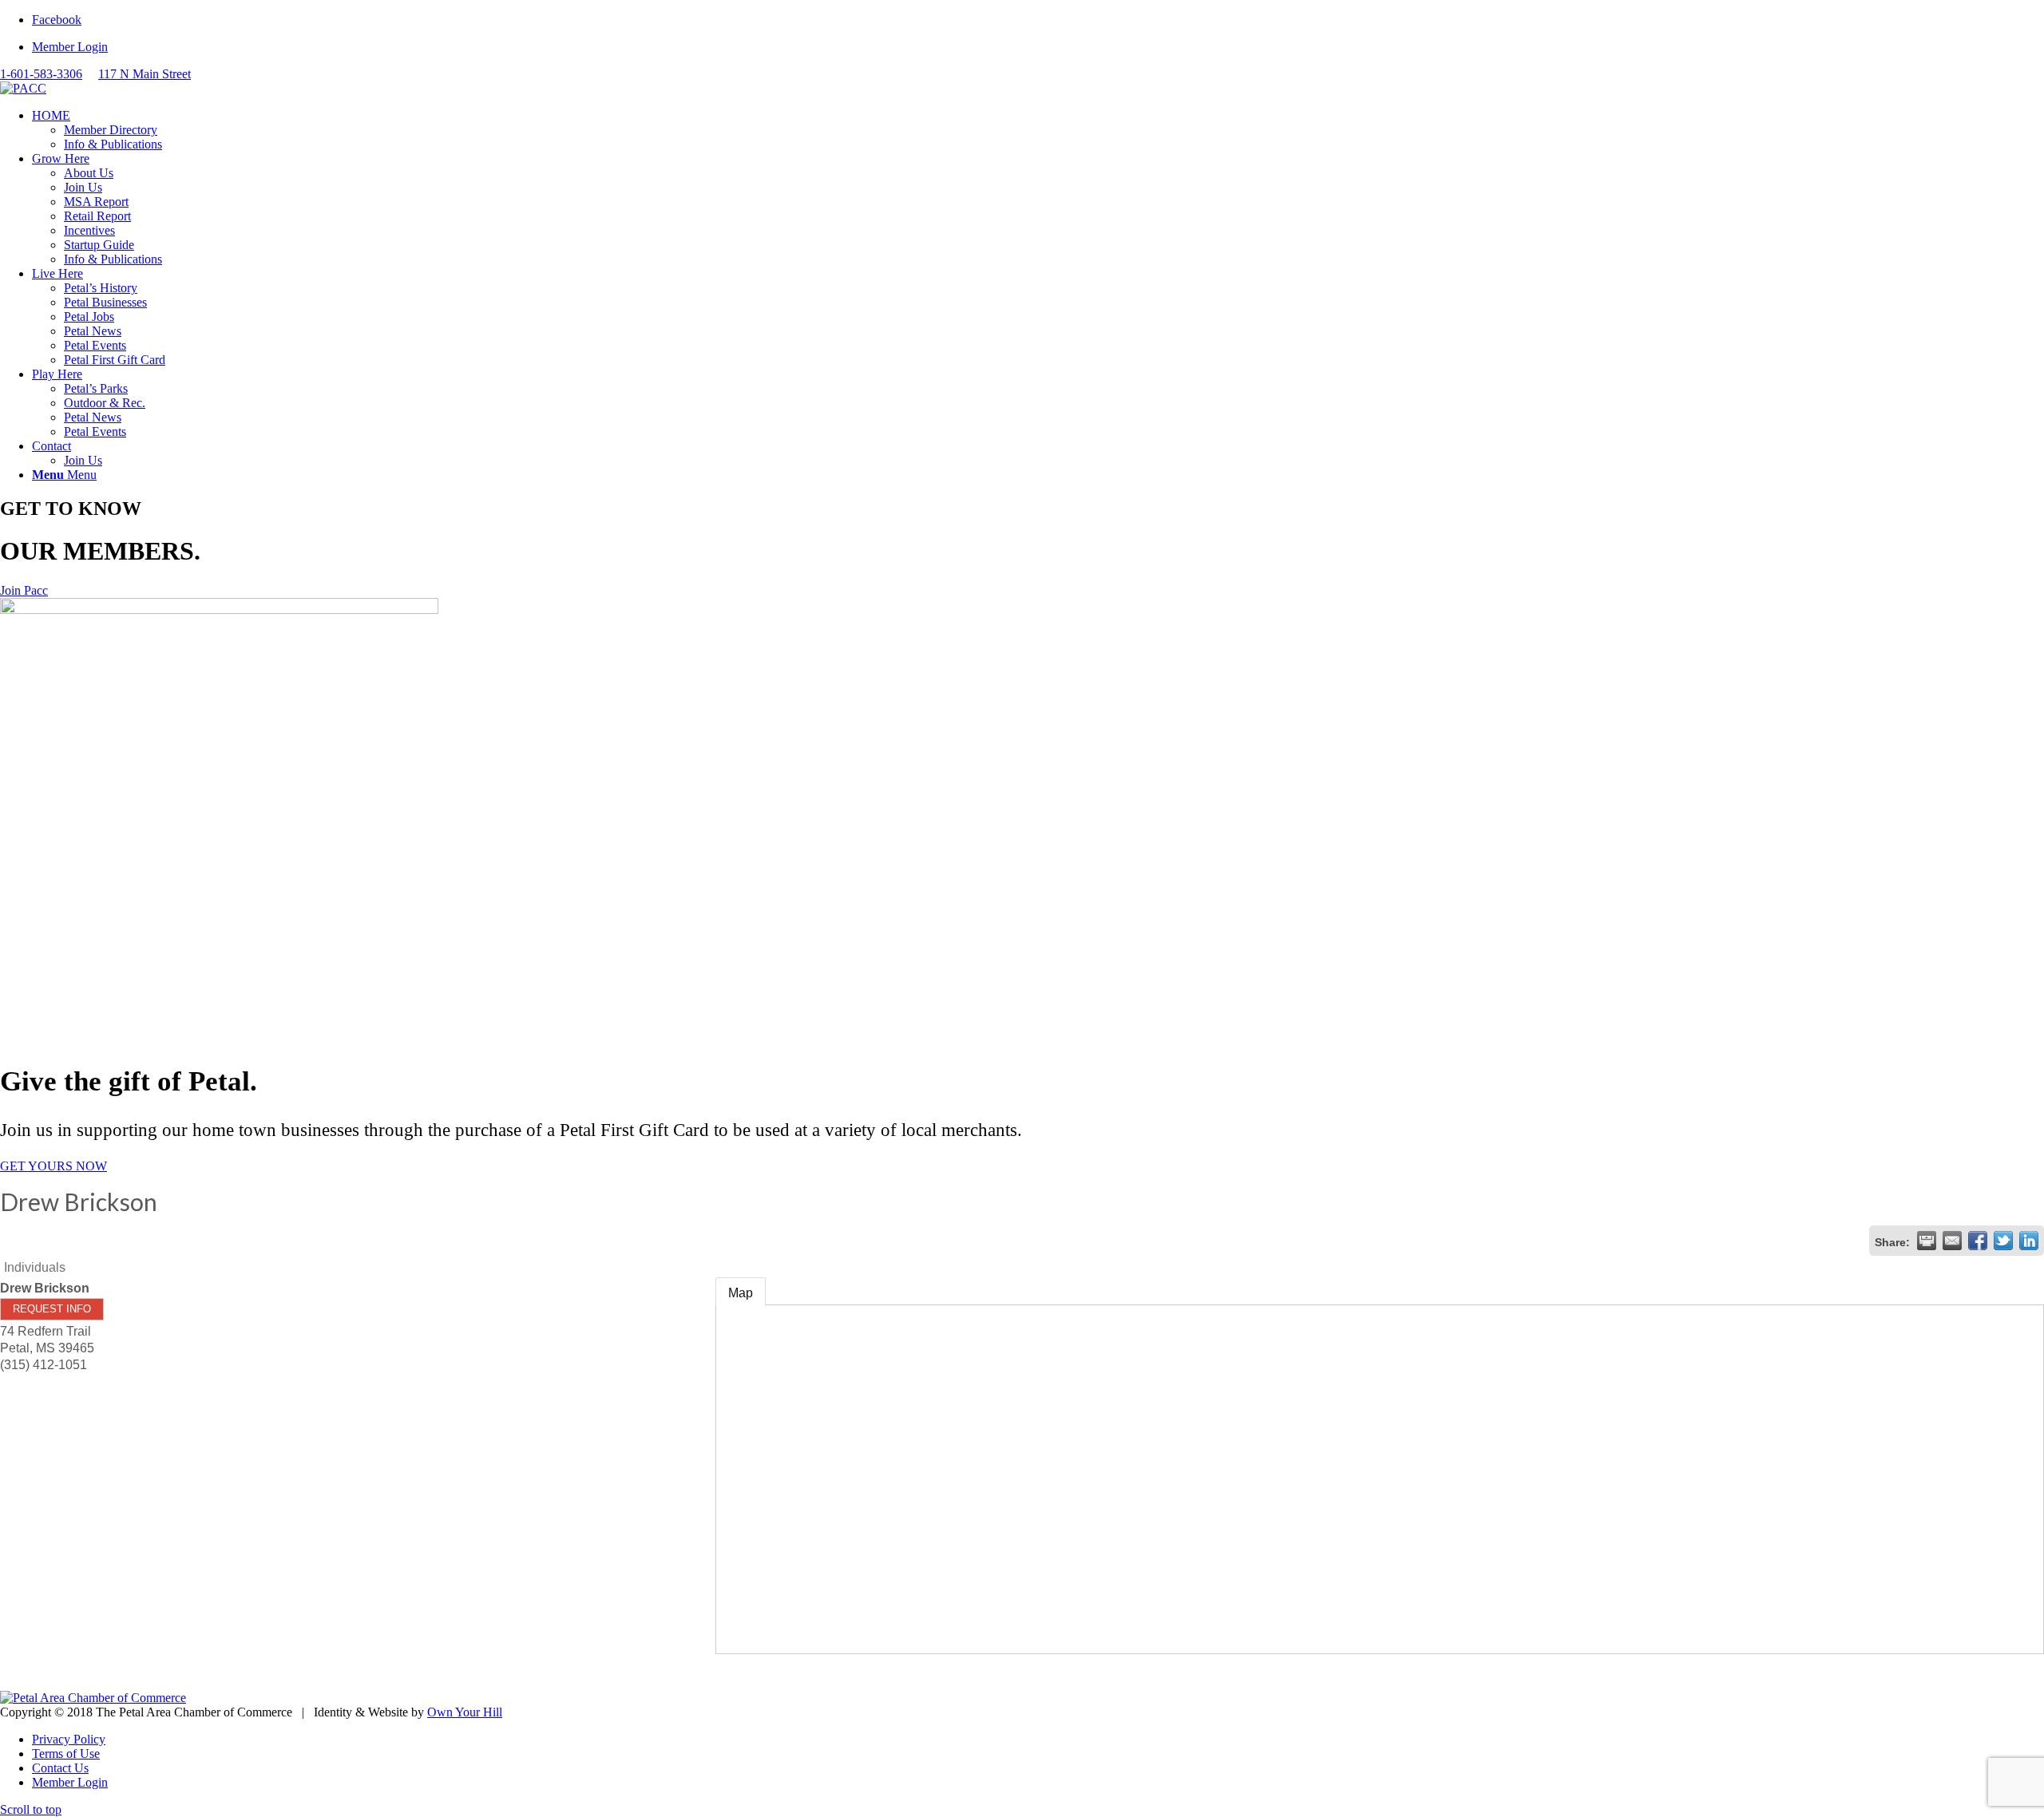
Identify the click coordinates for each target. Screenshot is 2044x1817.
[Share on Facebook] (1978, 1241)
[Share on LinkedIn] (2029, 1241)
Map (741, 1293)
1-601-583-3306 (41, 74)
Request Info (52, 1309)
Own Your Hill (465, 1712)
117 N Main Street (145, 74)
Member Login (70, 47)
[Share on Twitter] (2003, 1241)
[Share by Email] (1952, 1241)
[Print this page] (1927, 1241)
